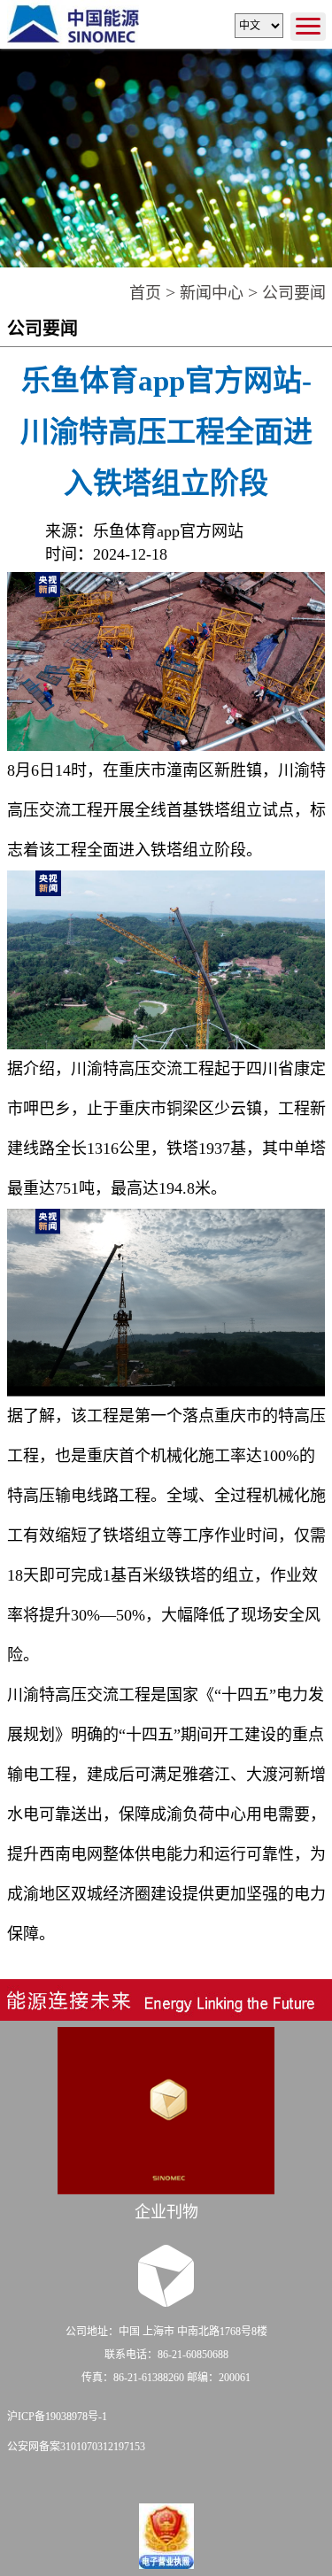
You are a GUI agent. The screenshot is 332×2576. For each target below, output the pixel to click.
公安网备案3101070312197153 (76, 2447)
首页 (145, 293)
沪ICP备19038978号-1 (57, 2417)
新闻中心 (212, 293)
